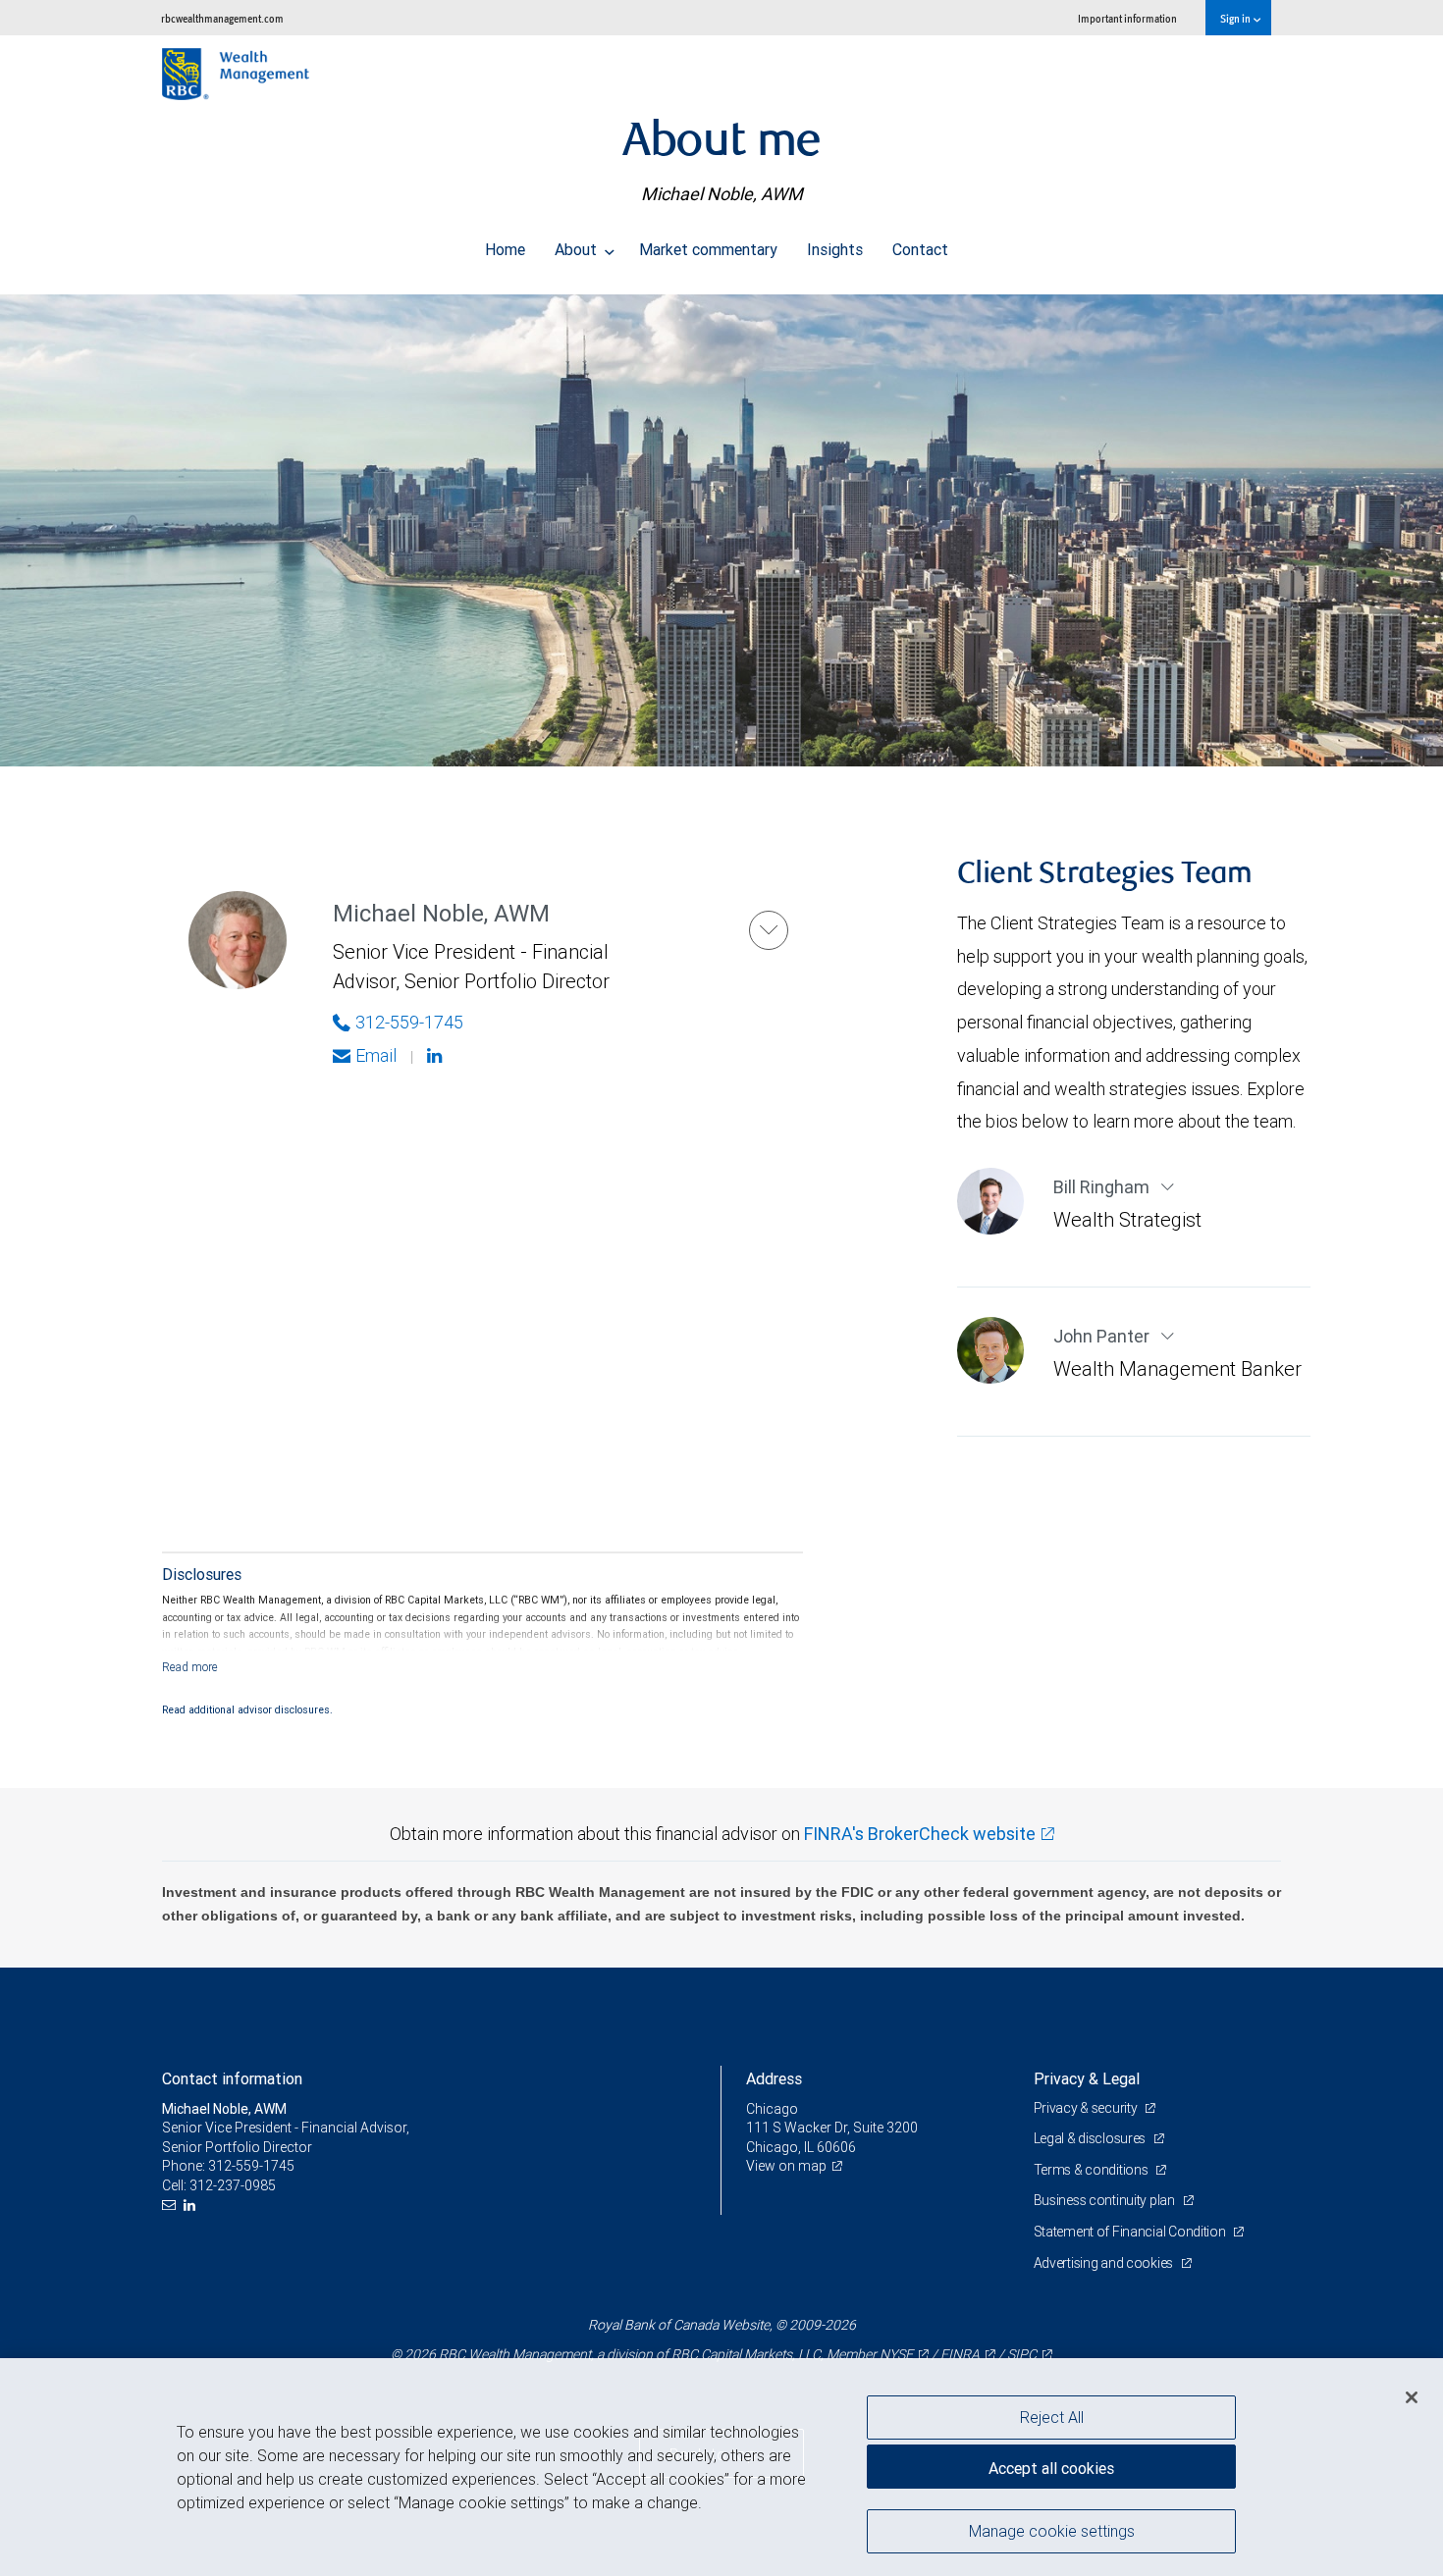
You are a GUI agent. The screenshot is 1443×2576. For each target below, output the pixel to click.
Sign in (1236, 18)
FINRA (960, 2354)
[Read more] (190, 1667)
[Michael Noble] (769, 930)
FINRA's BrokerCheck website (920, 1834)
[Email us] (171, 2206)
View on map (786, 2166)
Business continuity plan (1106, 2200)
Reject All (1052, 2417)
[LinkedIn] (192, 2206)
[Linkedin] (437, 1056)
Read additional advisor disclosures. (247, 1709)
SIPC (1022, 2354)
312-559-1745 (409, 1022)
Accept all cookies (1051, 2468)
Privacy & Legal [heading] (1087, 2078)
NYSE (896, 2354)
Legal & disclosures (1091, 2138)
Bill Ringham (1103, 1187)
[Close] (1412, 2397)
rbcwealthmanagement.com (222, 18)
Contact (920, 249)
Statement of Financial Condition (1131, 2232)
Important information (1127, 18)
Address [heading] (774, 2078)
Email (376, 1055)
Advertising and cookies (1105, 2263)
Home (505, 249)
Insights (835, 249)
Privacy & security (1087, 2108)
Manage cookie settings (1052, 2530)
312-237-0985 (233, 2185)
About (578, 249)
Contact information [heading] (232, 2078)
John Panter (1103, 1336)
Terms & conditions (1093, 2170)
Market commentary (708, 249)
